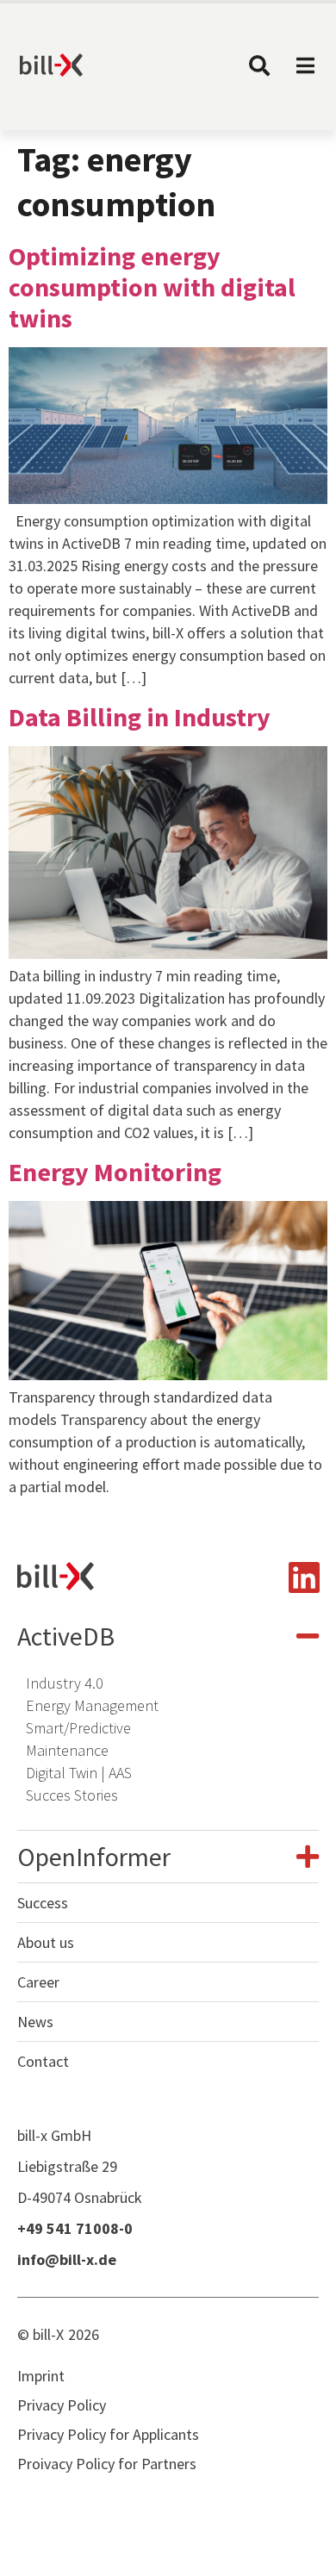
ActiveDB (66, 1636)
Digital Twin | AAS (79, 1773)
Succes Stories (72, 1795)
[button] (168, 1636)
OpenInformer (94, 1857)
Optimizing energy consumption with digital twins (152, 287)
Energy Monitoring (115, 1172)
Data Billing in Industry (140, 717)
